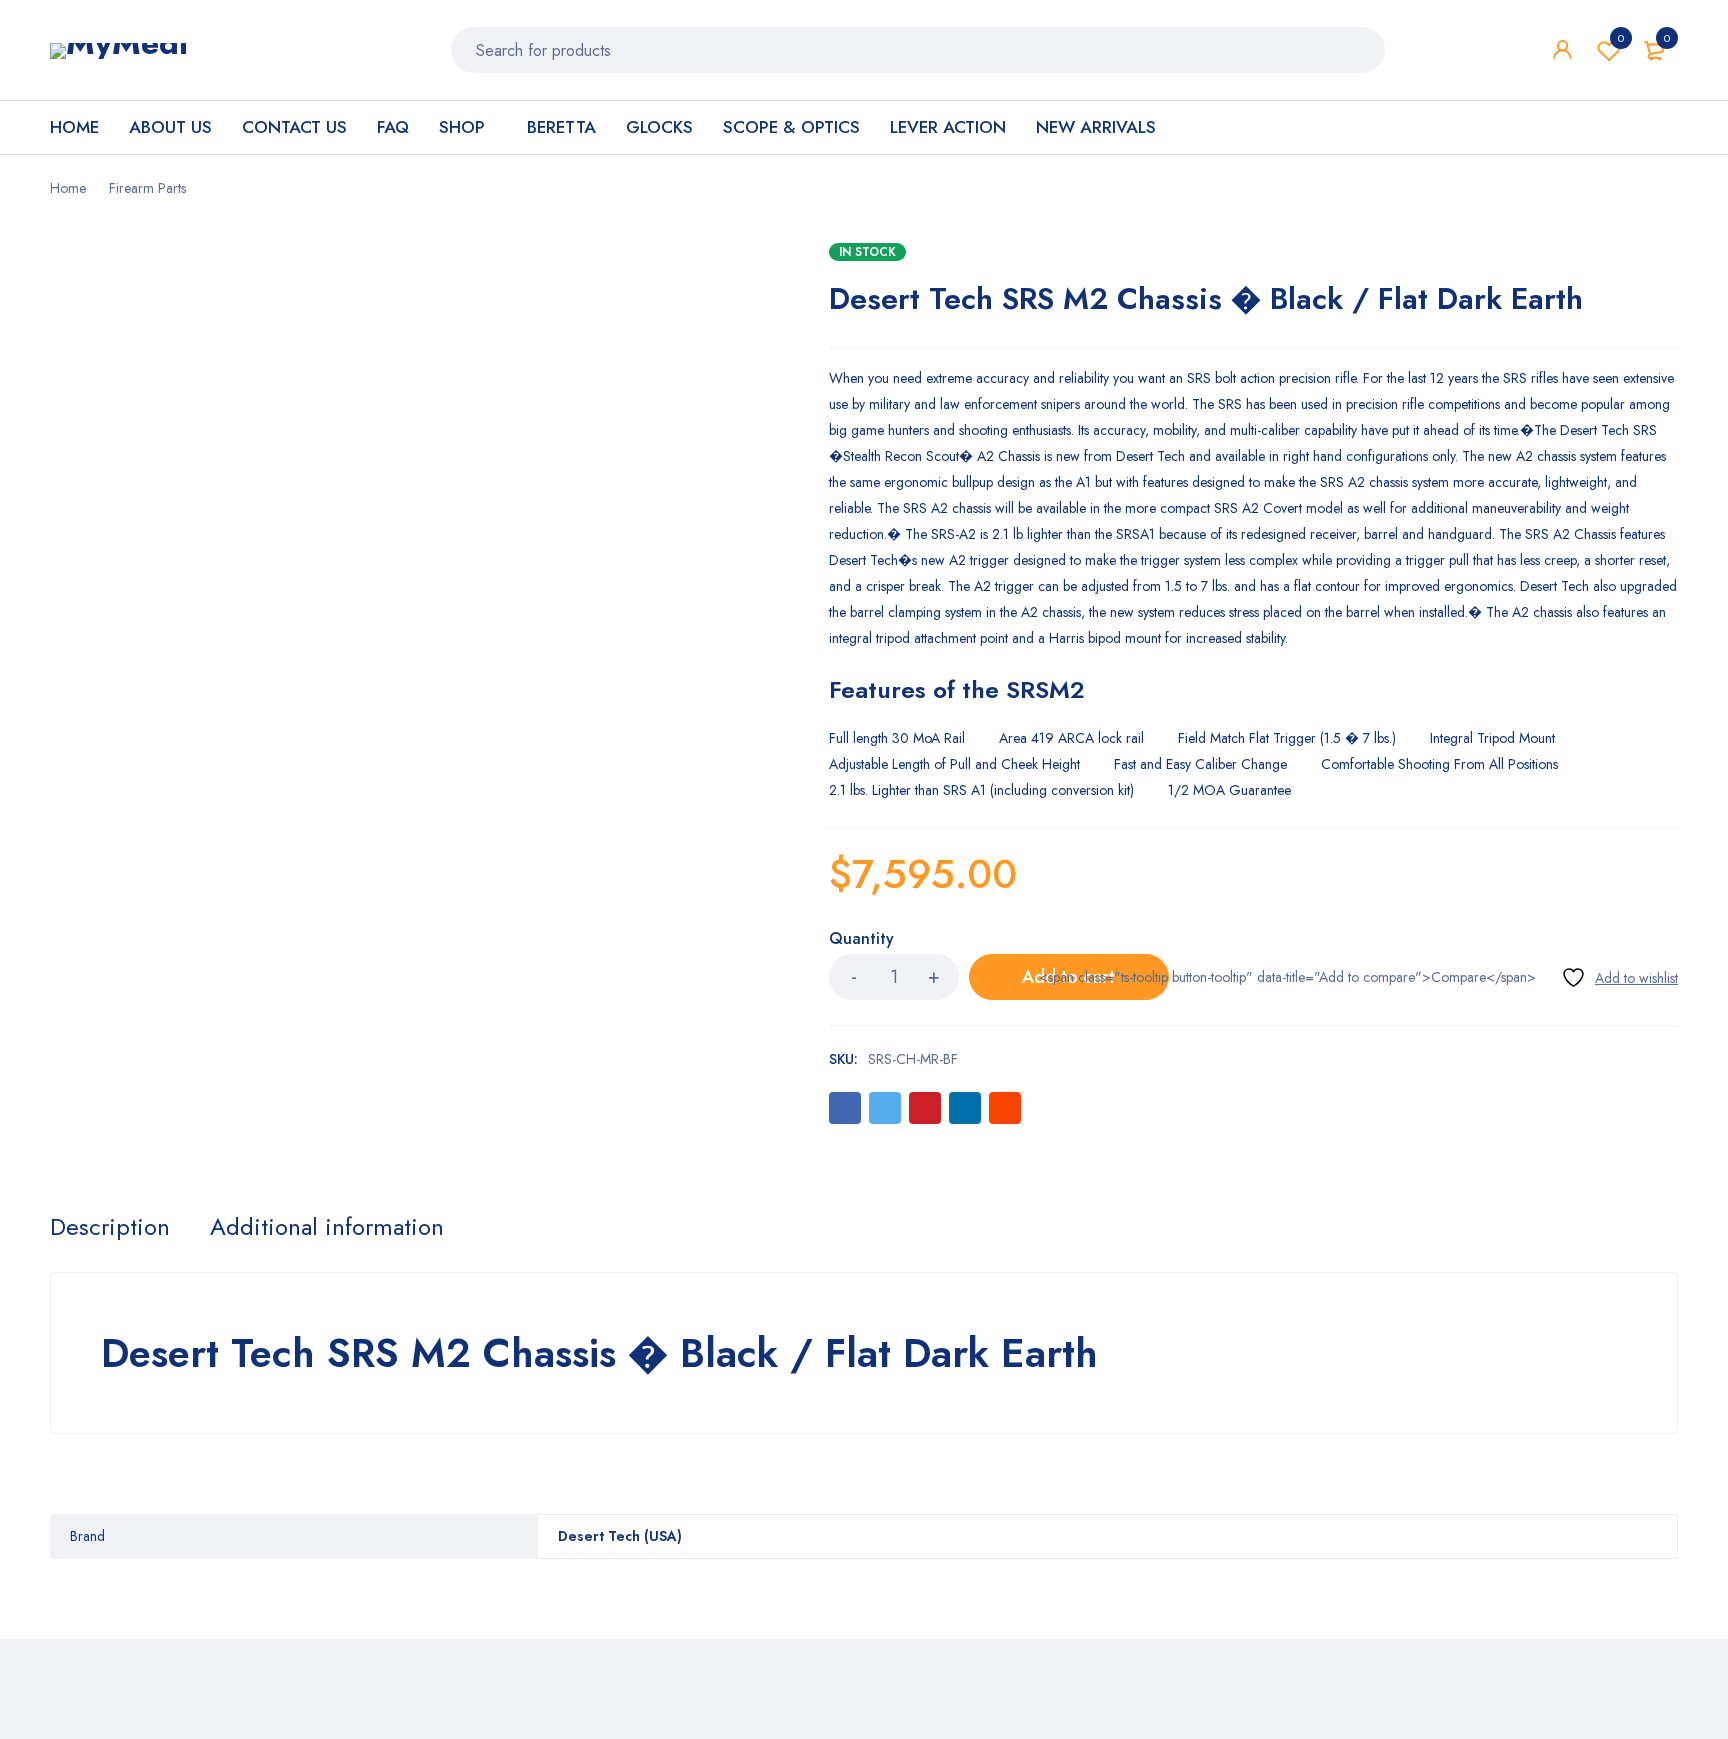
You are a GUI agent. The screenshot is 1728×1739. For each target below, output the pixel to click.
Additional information (327, 1227)
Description (110, 1227)
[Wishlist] (1619, 977)
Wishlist (1621, 38)
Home (68, 188)
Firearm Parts (147, 188)
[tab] (110, 1227)
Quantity (861, 939)
